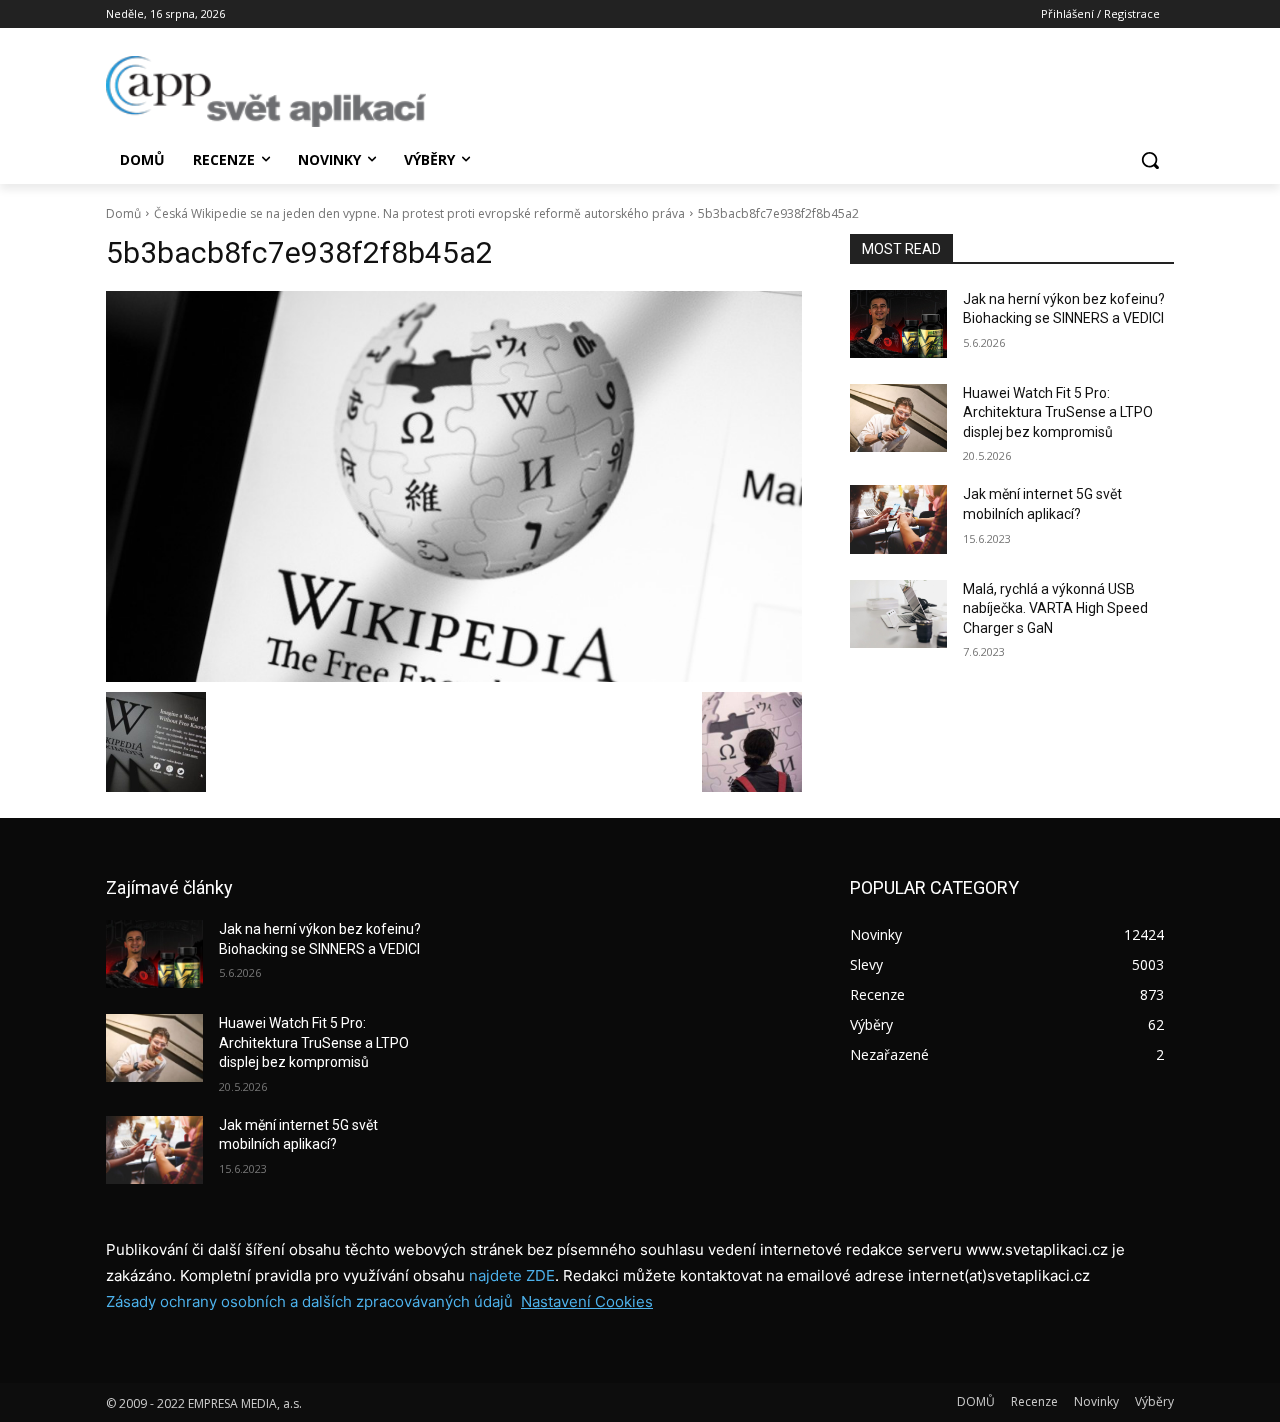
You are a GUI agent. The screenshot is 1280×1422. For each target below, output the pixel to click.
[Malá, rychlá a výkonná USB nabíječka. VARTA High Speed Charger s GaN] (898, 614)
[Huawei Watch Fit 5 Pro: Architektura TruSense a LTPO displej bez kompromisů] (898, 418)
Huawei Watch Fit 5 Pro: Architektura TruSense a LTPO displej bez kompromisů (1058, 412)
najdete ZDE (512, 1275)
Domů (123, 213)
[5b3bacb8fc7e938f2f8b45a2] (454, 486)
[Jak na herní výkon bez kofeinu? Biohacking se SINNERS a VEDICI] (898, 324)
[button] (1150, 160)
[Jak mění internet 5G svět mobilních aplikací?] (898, 519)
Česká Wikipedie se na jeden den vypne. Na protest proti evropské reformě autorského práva (419, 213)
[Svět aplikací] (266, 91)
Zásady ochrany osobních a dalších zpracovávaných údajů (309, 1301)
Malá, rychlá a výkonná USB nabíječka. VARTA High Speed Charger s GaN (1055, 608)
